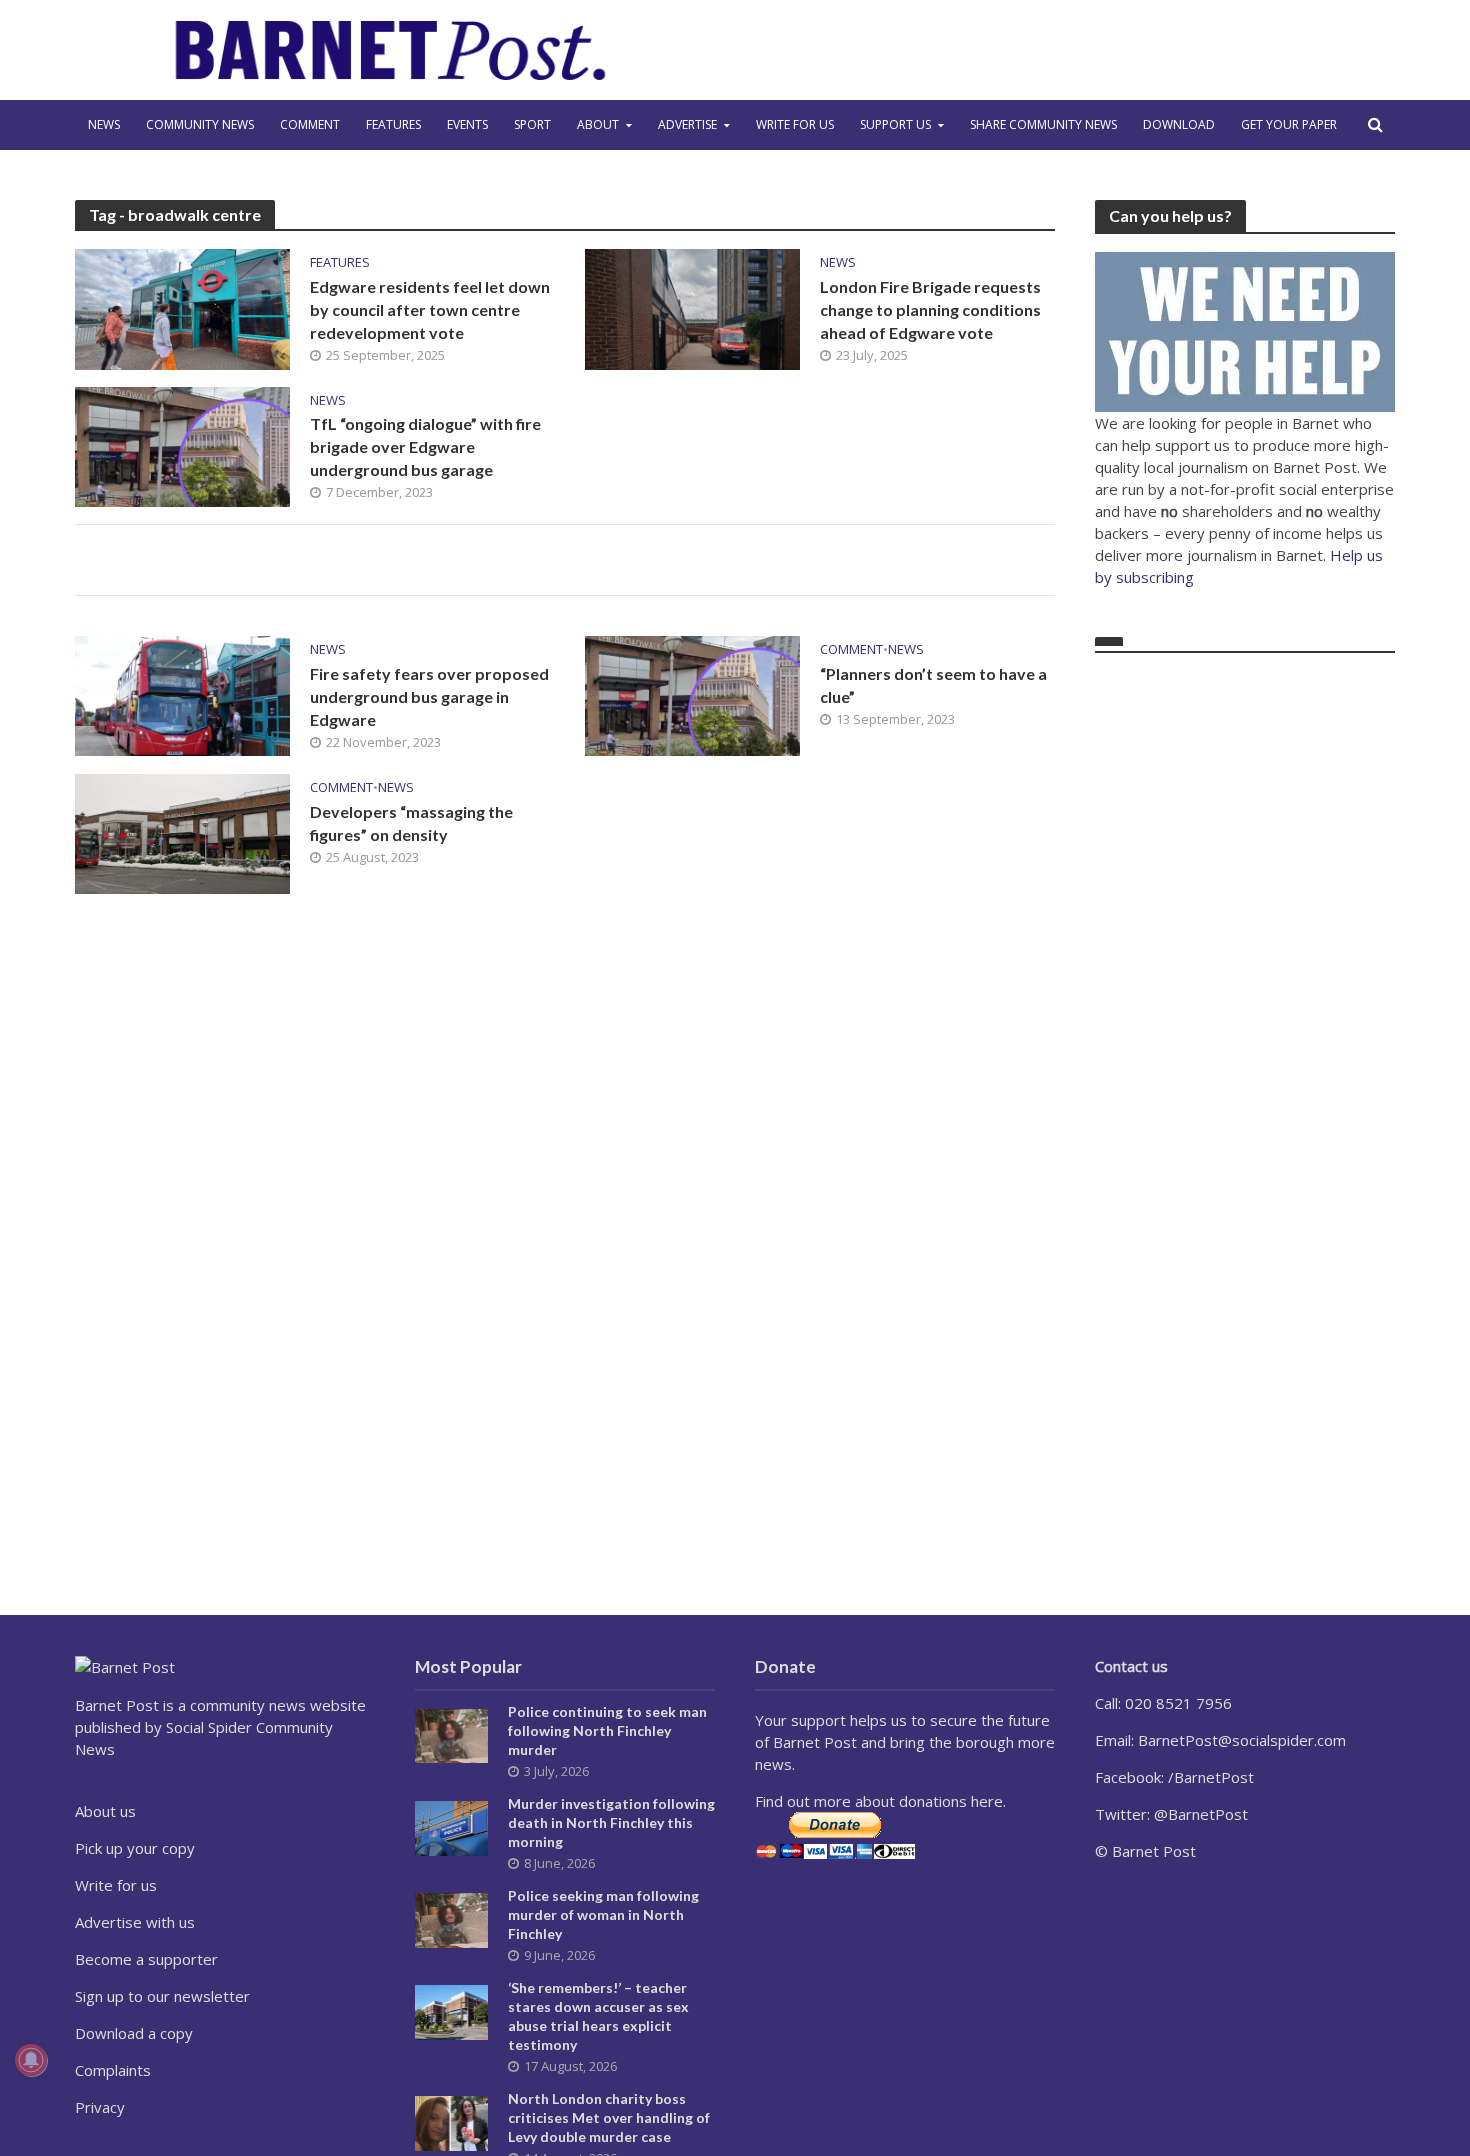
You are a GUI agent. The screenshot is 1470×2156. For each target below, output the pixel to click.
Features (393, 124)
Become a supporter (146, 1959)
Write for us (795, 124)
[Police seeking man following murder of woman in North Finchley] (451, 1918)
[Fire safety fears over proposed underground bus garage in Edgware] (182, 695)
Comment (310, 124)
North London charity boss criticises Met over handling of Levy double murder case (609, 2117)
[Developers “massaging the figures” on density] (182, 832)
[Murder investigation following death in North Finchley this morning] (451, 1826)
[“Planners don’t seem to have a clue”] (692, 695)
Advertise (687, 124)
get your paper (1289, 124)
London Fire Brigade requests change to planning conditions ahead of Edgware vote (930, 309)
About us (105, 1811)
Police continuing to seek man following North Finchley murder (607, 1730)
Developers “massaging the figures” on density (411, 823)
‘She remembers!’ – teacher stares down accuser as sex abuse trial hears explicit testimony (598, 2016)
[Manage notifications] (31, 2060)
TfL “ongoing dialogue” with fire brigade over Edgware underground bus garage (425, 446)
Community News (200, 124)
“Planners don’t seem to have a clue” (933, 685)
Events (467, 124)
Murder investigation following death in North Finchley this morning (611, 1822)
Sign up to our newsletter (162, 1996)
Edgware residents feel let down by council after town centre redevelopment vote (430, 309)
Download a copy (134, 2033)
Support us (895, 124)
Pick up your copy (135, 1848)
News (104, 124)
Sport (532, 124)
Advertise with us (135, 1922)
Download (1179, 124)
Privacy (100, 2107)
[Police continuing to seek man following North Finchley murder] (451, 1734)
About (598, 124)
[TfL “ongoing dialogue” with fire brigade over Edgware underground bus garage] (182, 445)
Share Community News (1043, 124)
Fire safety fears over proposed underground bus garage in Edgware (429, 696)
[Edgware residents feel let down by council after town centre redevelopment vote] (182, 308)
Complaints (113, 2070)
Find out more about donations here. (880, 1801)
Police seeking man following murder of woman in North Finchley (603, 1914)
